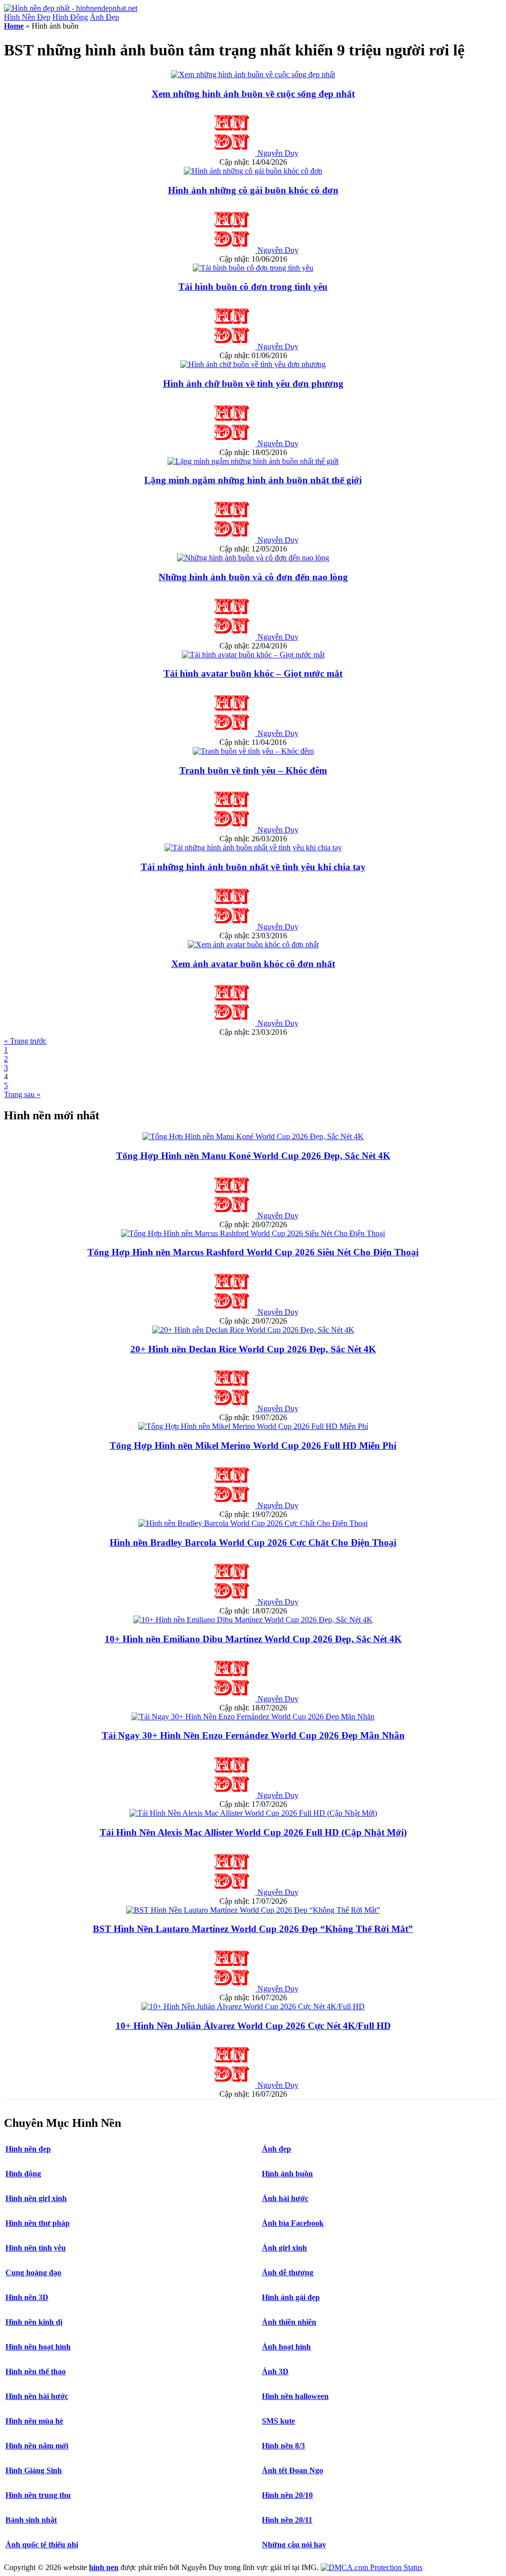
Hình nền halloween (295, 2396)
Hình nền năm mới (37, 2446)
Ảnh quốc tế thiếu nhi (42, 2545)
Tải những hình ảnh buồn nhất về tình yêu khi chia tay (253, 867)
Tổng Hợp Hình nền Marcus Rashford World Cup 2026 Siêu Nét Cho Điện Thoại (253, 1252)
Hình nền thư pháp (38, 2223)
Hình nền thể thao (36, 2371)
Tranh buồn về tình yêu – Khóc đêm (253, 770)
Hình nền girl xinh (36, 2198)
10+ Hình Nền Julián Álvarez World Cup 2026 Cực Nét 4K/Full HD (253, 2026)
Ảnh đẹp (276, 2149)
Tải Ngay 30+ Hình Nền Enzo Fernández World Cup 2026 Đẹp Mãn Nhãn (253, 1735)
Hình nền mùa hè (34, 2421)
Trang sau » (22, 1094)
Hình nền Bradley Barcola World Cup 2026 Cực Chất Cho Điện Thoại (253, 1542)
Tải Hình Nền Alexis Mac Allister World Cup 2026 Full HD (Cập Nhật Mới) (253, 1832)
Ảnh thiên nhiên (289, 2322)
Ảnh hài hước (285, 2198)
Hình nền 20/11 (287, 2520)
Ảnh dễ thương (288, 2273)
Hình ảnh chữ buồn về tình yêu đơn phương (253, 384)
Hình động (23, 2174)
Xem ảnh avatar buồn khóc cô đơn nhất (253, 964)
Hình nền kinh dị (34, 2322)
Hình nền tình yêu (36, 2248)
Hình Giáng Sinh (34, 2470)
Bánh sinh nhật (31, 2520)
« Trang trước (25, 1041)
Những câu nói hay (294, 2545)
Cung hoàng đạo (33, 2273)
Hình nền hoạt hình (38, 2347)
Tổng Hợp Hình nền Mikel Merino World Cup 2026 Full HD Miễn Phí (253, 1446)
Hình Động (70, 17)
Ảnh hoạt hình (286, 2347)
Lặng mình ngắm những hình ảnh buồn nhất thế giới (253, 480)
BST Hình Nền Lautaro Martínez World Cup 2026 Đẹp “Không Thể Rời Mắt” (253, 1929)
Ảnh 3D (275, 2371)
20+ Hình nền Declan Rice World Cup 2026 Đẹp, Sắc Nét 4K (253, 1349)
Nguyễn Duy (278, 153)
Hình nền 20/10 (287, 2495)
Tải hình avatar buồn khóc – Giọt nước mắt (253, 673)
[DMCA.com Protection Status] (372, 2567)
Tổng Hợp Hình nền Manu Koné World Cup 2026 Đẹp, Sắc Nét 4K (253, 1156)
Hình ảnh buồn (287, 2174)
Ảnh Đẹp (105, 17)
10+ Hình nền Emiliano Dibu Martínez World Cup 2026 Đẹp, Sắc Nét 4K (253, 1639)
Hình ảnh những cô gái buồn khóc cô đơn (253, 190)
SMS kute (278, 2421)
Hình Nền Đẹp (27, 17)
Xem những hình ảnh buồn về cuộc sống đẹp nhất (253, 94)
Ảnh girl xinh (284, 2248)
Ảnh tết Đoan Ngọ (293, 2470)
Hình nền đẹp (28, 2149)
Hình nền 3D (27, 2297)
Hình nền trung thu (38, 2495)
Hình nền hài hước (37, 2396)
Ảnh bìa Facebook (293, 2223)
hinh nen (104, 2567)
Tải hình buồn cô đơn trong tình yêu (253, 287)
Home (14, 26)
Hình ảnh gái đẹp (291, 2297)
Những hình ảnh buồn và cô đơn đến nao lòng (253, 577)
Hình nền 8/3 (283, 2446)
